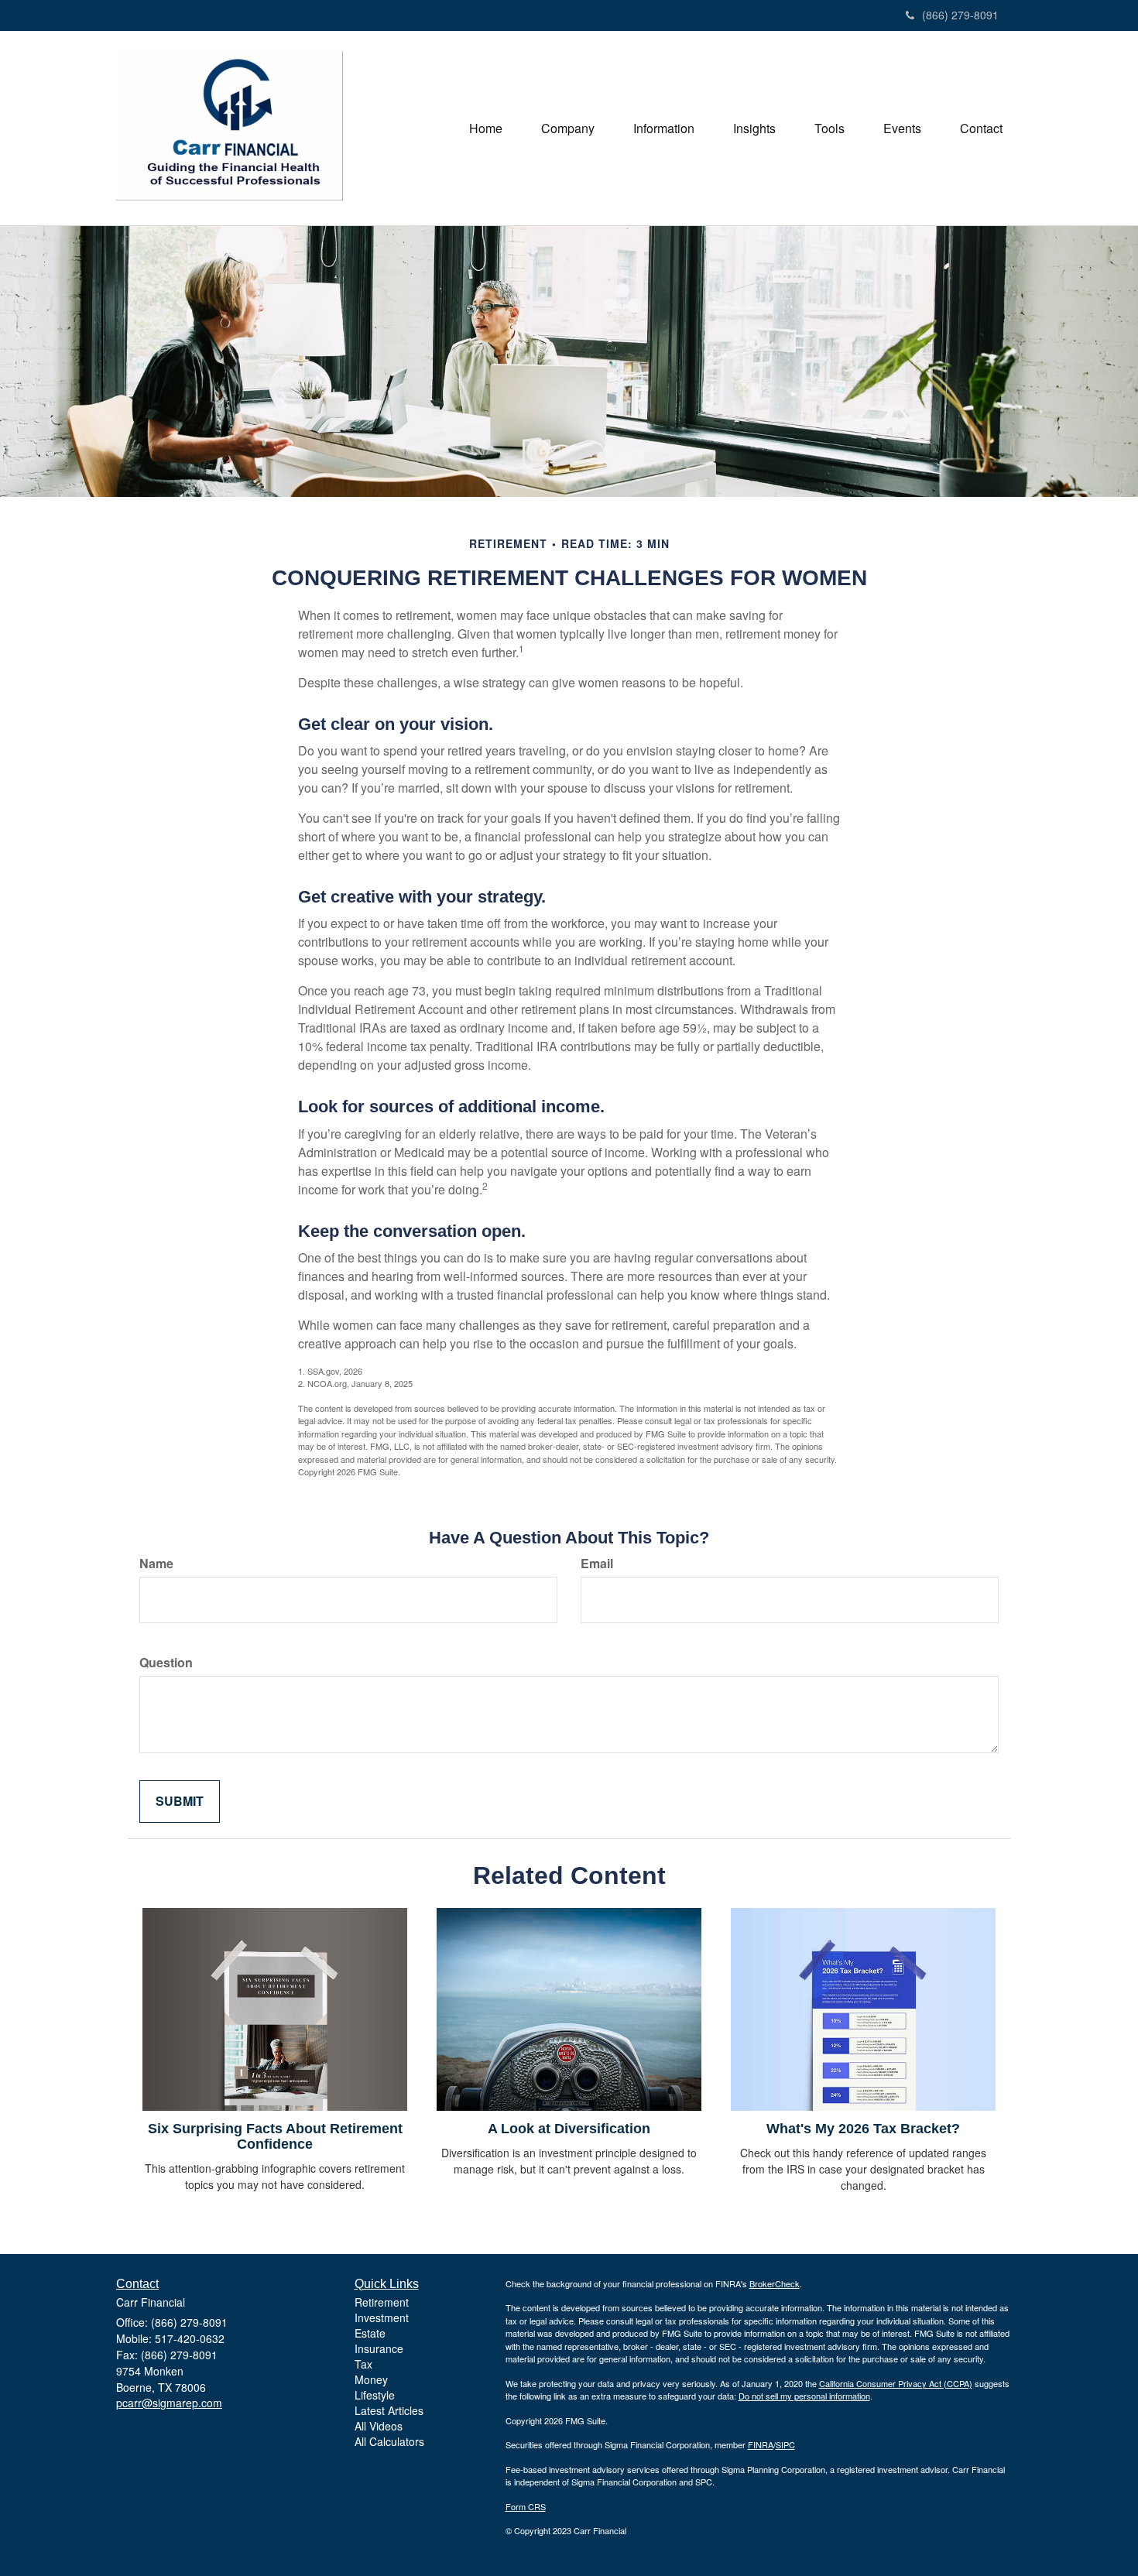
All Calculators (389, 2441)
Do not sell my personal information (804, 2396)
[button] (568, 128)
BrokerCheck (775, 2283)
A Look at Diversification (569, 2129)
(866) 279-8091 (960, 15)
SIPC (785, 2444)
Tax (363, 2364)
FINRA (761, 2444)
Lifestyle (375, 2395)
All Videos (379, 2426)
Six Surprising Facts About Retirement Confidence (275, 2136)
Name (156, 1564)
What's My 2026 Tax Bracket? (863, 2129)
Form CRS (526, 2506)
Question (166, 1663)
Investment (382, 2317)
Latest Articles (389, 2410)
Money (371, 2379)
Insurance (379, 2348)
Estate (370, 2333)
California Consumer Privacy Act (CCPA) (896, 2383)
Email (597, 1564)
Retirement (382, 2302)
